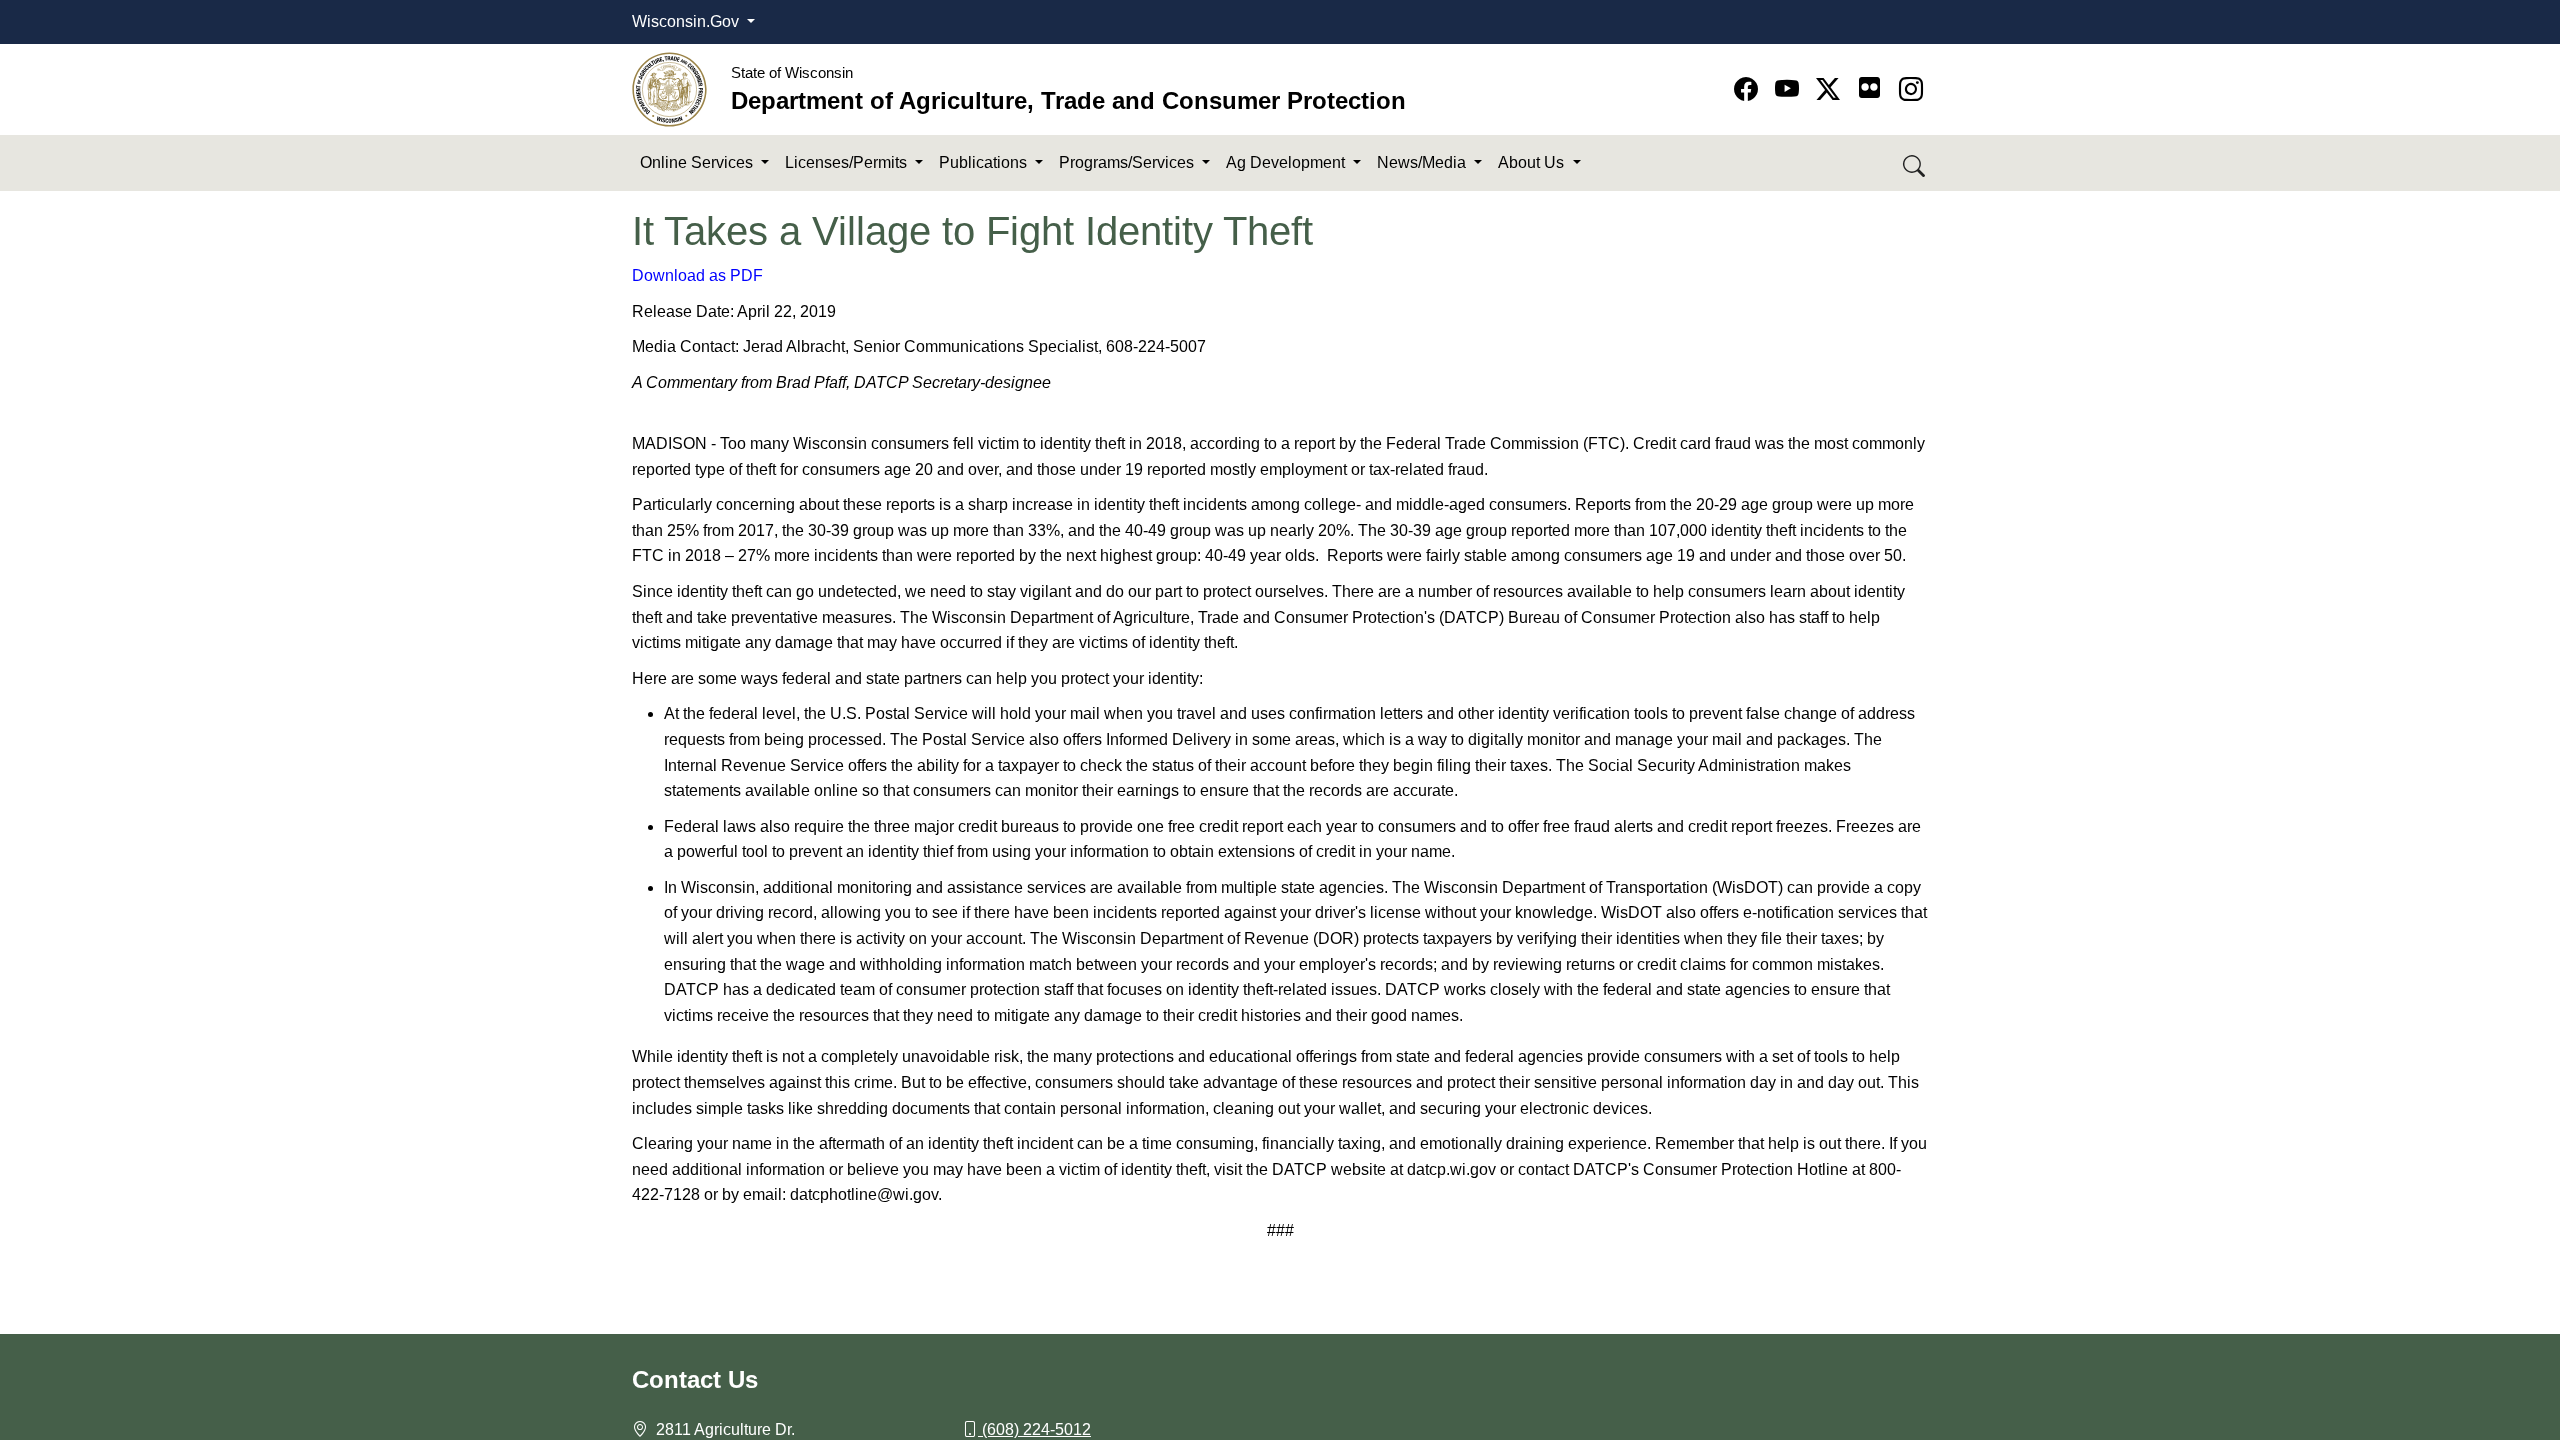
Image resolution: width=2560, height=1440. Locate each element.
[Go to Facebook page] (1749, 89)
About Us (1533, 162)
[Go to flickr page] (1869, 87)
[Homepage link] (669, 88)
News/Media (1423, 162)
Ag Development (1287, 162)
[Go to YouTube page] (1790, 89)
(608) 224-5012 (1036, 1429)
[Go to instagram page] (1911, 89)
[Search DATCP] (1915, 163)
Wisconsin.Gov (687, 21)
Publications (985, 162)
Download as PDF (697, 275)
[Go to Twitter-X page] (1831, 89)
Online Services (698, 162)
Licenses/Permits (848, 162)
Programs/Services (1128, 162)
